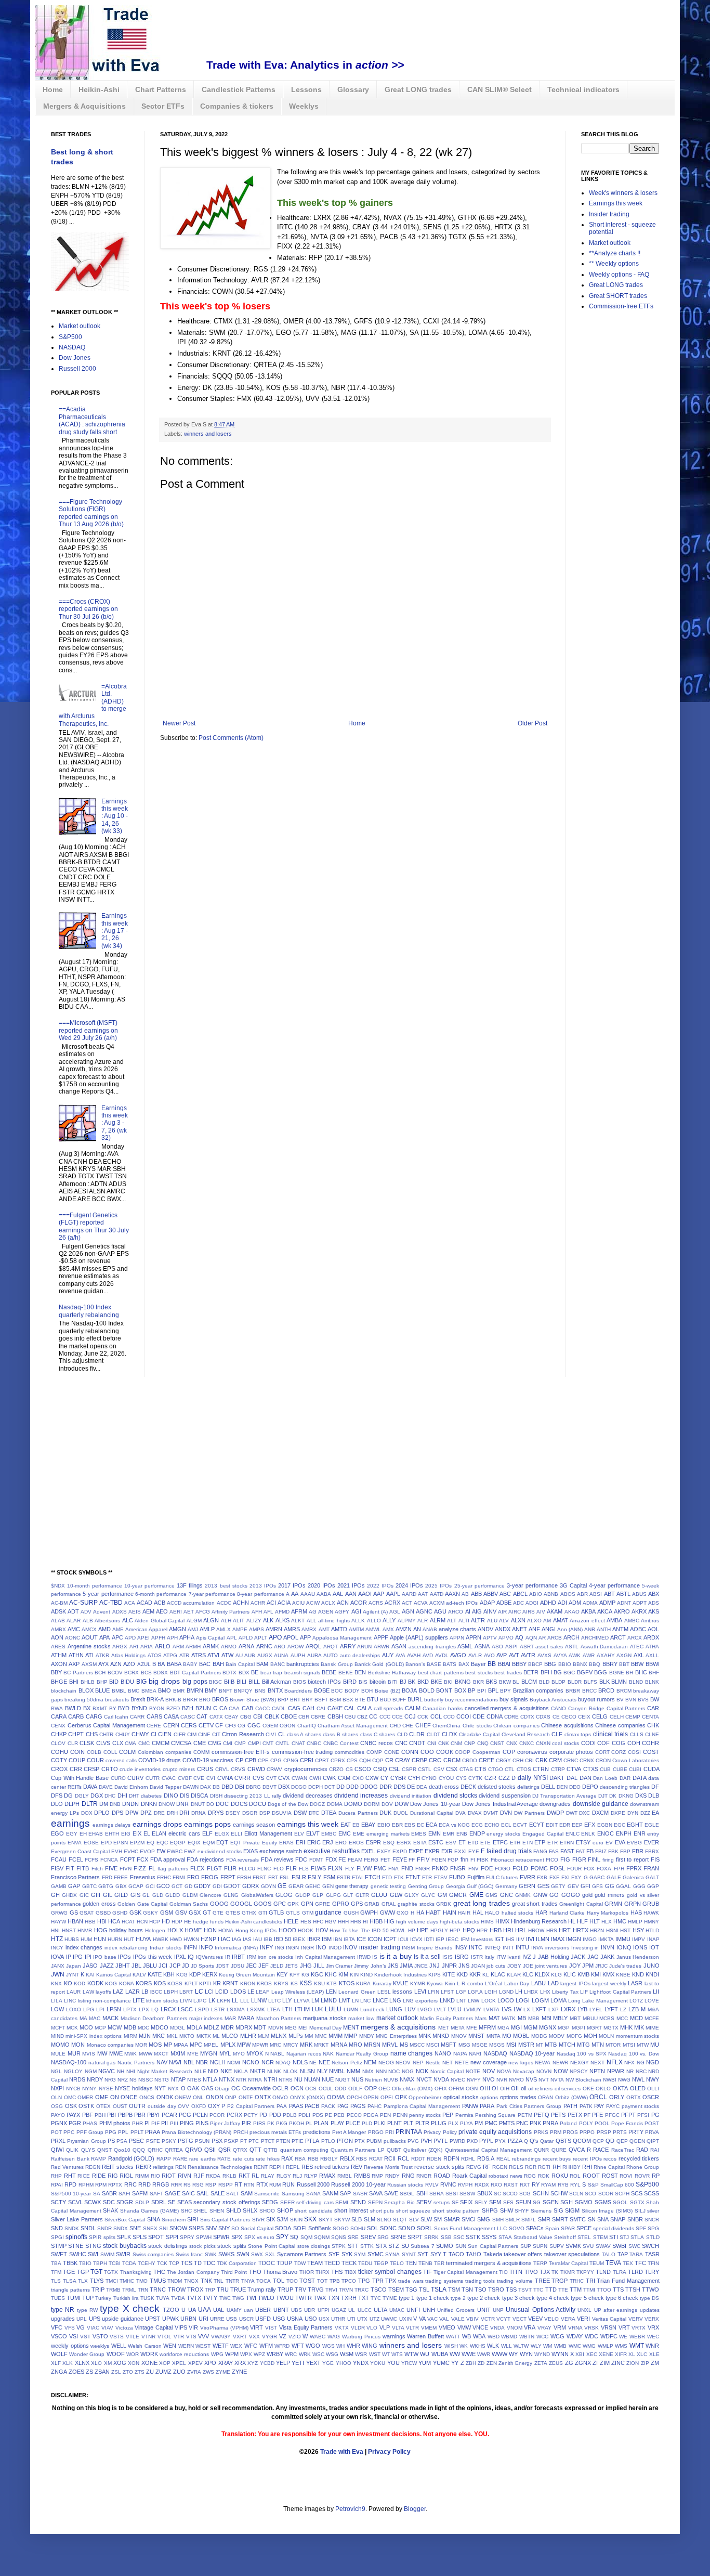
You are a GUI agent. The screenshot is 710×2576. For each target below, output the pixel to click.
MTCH (567, 2045)
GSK (135, 1913)
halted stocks (518, 1913)
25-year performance (479, 1586)
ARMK (211, 1646)
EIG (126, 1834)
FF (412, 1860)
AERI (176, 1612)
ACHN (241, 1603)
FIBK (483, 1860)
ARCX (635, 1638)
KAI (90, 1975)
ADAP (487, 1603)
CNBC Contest (341, 1743)
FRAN (651, 1868)
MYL (225, 2053)
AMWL (373, 1629)
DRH (172, 1813)
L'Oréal (494, 1983)
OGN (472, 2089)
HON (210, 1930)
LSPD (202, 2009)
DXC (584, 1813)
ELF (207, 1833)
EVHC (131, 1851)
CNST (497, 1743)
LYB (582, 2009)
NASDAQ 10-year (532, 2053)
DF (655, 1787)
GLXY (412, 1895)
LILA (57, 2001)
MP (168, 2045)
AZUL (144, 1664)
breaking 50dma (84, 1700)
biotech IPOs (324, 1682)
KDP (195, 1974)
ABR (582, 1594)
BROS (220, 1699)
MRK (306, 2045)
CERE (154, 1726)
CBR (304, 1717)
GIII (96, 1895)
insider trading (380, 1947)
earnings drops (157, 1824)
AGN (408, 1611)
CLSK (87, 1743)
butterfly (434, 1700)
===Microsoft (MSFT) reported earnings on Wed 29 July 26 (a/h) (88, 1030)
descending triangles (625, 1787)
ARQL (313, 1646)
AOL (653, 1629)
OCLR (280, 2088)
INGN (292, 1948)
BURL (415, 1699)
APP (305, 1637)
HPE (423, 1930)
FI (473, 1860)
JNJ (435, 1966)
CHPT (76, 1734)
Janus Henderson (638, 1957)
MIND (57, 2036)
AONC (73, 1638)
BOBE (322, 1690)
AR (542, 1638)
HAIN (450, 1913)
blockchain (64, 1691)
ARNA (246, 1646)
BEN (360, 1672)
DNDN (130, 1804)
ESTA (420, 1843)
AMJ (193, 1629)
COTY (59, 1760)
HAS (636, 1913)
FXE (555, 1877)
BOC (337, 1691)
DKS (641, 1796)
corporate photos (571, 1752)
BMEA (149, 1691)
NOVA (504, 2071)
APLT (261, 1638)
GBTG (106, 1886)
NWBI (610, 2080)
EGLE (652, 1825)
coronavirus (532, 1752)
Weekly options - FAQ (619, 275)
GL (146, 1895)
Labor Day (517, 1983)
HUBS (72, 1939)
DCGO (299, 1787)
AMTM (356, 1629)
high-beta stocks (459, 1922)
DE (411, 1787)
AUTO (331, 1655)
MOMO (60, 2045)
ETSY (583, 1842)
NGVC (107, 2071)
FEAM (355, 1860)
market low (361, 2018)
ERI (300, 1842)
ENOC (606, 1833)
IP (69, 1957)
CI (154, 1734)
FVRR (528, 1877)
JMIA (406, 1966)
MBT (575, 2018)
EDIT (552, 1825)
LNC (365, 2001)
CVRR (242, 1778)
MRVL (390, 2045)
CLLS (637, 1734)
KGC (317, 1974)
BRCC (589, 1691)
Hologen (155, 1930)
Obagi (222, 2089)
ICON (375, 1939)
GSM (167, 1913)
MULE (58, 2054)
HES (306, 1922)
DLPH (72, 1804)
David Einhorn (131, 1787)
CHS (92, 1734)
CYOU (446, 1778)
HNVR (85, 1930)
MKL (172, 2036)
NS (133, 2080)
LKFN (223, 2001)
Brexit (138, 1699)
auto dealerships (360, 1655)
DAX (206, 1787)
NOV (489, 2071)
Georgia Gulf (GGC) (470, 1886)
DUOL (401, 1813)
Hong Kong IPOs (256, 1930)
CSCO (363, 1769)
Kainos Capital (114, 1975)
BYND (139, 1708)
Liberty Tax (565, 1992)
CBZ (362, 1717)
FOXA (604, 1869)
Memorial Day (325, 2028)
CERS (189, 1725)
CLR (73, 1743)
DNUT (198, 1804)
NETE (462, 2063)
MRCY (291, 2045)
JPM (588, 1966)
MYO (239, 2054)
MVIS (89, 2054)
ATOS (155, 1655)
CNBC (314, 1743)
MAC (95, 2018)
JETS (291, 1966)
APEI (143, 1638)
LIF (584, 1992)
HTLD (652, 1930)
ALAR (74, 1621)
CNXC (527, 1743)
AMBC (632, 1621)
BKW (505, 1682)
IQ (191, 1957)
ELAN (159, 1833)
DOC (222, 1804)
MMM (336, 2036)
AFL (268, 1612)
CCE (397, 1717)
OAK (193, 2088)
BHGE (59, 1682)
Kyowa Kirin (441, 1983)
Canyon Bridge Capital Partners (607, 1708)
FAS (554, 1851)
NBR (202, 2062)
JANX (58, 1966)
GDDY (202, 1886)
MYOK (255, 2053)
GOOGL (241, 1904)
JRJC (601, 1966)
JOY (575, 1966)
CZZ (504, 1778)
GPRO (341, 1904)
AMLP (207, 1629)
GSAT (87, 1913)
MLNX (279, 2036)
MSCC (417, 2045)
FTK (399, 1877)
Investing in (585, 1948)
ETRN (567, 1843)
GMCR (458, 1895)
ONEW (183, 2097)
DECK (468, 1787)
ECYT (537, 1825)
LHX (545, 1992)
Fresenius (143, 1877)
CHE (408, 1726)
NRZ (123, 2080)
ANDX (503, 1629)
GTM (308, 1913)
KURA (363, 1983)
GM (442, 1895)
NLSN (307, 2071)
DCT (330, 1787)
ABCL (520, 1594)
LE (251, 1992)
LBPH (171, 1992)
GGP (653, 1886)
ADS (654, 1603)
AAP (379, 1594)
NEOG (386, 2063)
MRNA (339, 2045)
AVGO (458, 1655)
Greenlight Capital (581, 1904)
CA (223, 1708)
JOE (528, 1966)
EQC (162, 1843)
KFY (295, 1975)
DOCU (258, 1804)
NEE (324, 2062)
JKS (393, 1966)
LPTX (130, 2009)
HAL (478, 1913)
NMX (368, 2071)
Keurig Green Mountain (247, 1975)
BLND (636, 1682)
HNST (69, 1930)
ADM (575, 1603)
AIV (541, 1612)
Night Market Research (165, 2071)
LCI (209, 1992)
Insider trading (609, 214)
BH (629, 1673)
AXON (59, 1664)
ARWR (382, 1647)
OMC (70, 2097)
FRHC (164, 1877)
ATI (89, 1655)
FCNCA (109, 1860)
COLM (127, 1752)
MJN (145, 2036)
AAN (351, 1594)
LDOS (238, 1992)
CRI (529, 1760)
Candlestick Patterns (239, 89)
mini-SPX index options (94, 2036)
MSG (464, 2045)
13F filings (190, 1585)
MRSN (372, 2045)
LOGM (540, 2000)
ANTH (604, 1629)
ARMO (229, 1647)
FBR (638, 1851)
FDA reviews (277, 1859)
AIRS (529, 1612)
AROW (295, 1647)
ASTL (572, 1647)
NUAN (312, 2079)
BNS (260, 1691)
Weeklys (304, 106)
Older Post (532, 723)
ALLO (374, 1621)
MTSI (629, 2045)
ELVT (313, 1833)
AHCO (456, 1612)
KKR (475, 1974)
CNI (432, 1743)
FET (385, 1860)
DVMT (491, 1813)
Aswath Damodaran (604, 1647)
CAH (308, 1708)
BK (412, 1682)
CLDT (433, 1734)
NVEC (458, 2080)
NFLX (615, 2062)
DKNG (626, 1796)
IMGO (590, 1939)
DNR (182, 1804)
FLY (350, 1869)
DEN (562, 1787)
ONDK (165, 2097)
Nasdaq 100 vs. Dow (634, 2054)
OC (236, 2088)
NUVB (391, 2080)
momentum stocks (637, 2036)
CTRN (541, 1769)
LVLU (455, 2009)
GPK (293, 1904)
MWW (146, 2054)
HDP (177, 1922)
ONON (215, 2097)
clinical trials (610, 1734)
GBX (121, 1886)
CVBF (185, 1778)
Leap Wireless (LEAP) (298, 1992)
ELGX (222, 1834)
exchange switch (281, 1851)
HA (420, 1913)
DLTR (90, 1804)
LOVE (652, 2001)
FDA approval (168, 1859)
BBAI (504, 1664)
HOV (322, 1930)
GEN (328, 1886)
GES (543, 1886)
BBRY (610, 1664)
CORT (602, 1752)
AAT (423, 1594)
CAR (653, 1708)
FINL (594, 1859)
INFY (266, 1947)
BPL (493, 1690)
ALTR (478, 1620)
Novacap (524, 2071)
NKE (226, 2071)
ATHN (76, 1655)
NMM (353, 2071)
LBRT (186, 1992)
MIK (639, 2027)
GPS (357, 1904)
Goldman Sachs (189, 1904)
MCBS (607, 2018)
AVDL (442, 1655)
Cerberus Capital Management (106, 1725)
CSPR (409, 1769)
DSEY (233, 1813)
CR (389, 1760)
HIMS (487, 1922)
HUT (129, 1939)
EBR (397, 1825)
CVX (284, 1778)
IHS (510, 1939)
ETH (515, 1843)
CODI (588, 1743)
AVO (489, 1655)
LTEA (274, 2009)
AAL (338, 1594)
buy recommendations (471, 1700)
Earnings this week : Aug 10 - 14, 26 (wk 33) (115, 816)
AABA (324, 1594)
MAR (230, 2018)
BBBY (519, 1664)
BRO (205, 1700)
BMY (211, 1690)
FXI (566, 1877)
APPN (457, 1638)
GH (55, 1895)
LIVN (186, 2001)
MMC (321, 2036)
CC (373, 1716)
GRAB (372, 1904)
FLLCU (247, 1869)
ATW (227, 1655)
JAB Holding (554, 1957)
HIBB (376, 1921)
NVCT (424, 2079)
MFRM (487, 2027)
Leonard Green (357, 1992)
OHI (485, 2088)
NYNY (89, 2089)
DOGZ (317, 1804)
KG (305, 1975)
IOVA (57, 1957)
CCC (385, 1717)
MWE (116, 2053)
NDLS (300, 2062)
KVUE (400, 1983)
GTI (263, 1913)
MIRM (130, 2036)
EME (359, 1834)
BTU (373, 1699)
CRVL (222, 1769)
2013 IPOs (263, 1586)
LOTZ (636, 2001)
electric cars (184, 1833)
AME (118, 1629)
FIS (655, 1859)
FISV (57, 1868)
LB (145, 1992)
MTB (551, 2045)
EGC (620, 1825)
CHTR (106, 1734)
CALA (364, 1708)
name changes (412, 2053)
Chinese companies (620, 1725)
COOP (463, 1752)
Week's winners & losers (623, 193)
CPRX (338, 1760)
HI (365, 1922)
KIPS (435, 1975)
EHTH (112, 1834)
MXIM (178, 2053)
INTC (476, 1947)
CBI (258, 1716)
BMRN (195, 1690)
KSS (306, 1983)
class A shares (304, 1734)
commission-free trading (303, 1752)
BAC (205, 1664)
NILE (200, 2071)
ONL (198, 2097)
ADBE (504, 1603)
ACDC (224, 1603)
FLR (291, 1868)
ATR (184, 1655)
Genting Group (426, 1886)
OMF (102, 2097)
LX (527, 2009)
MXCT (161, 2054)
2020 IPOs (321, 1585)
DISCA (199, 1796)
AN (417, 1629)
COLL (110, 1752)
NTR (241, 2080)
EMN (435, 1833)
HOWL (398, 1930)
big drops (164, 1681)
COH (634, 1743)
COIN (77, 1752)
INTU (522, 1947)
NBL (189, 2062)
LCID (222, 1992)
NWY (653, 2079)
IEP (440, 1939)
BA (161, 1664)
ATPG (170, 1655)
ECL (506, 1825)
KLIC (570, 1974)
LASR (635, 1983)
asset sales (549, 1647)
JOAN (478, 1966)
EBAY (368, 1825)
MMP (351, 2036)
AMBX (58, 1629)
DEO (575, 1787)
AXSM (89, 1664)
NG (641, 2063)
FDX (331, 1859)
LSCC (185, 2009)
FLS (304, 1869)
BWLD (73, 1708)
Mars (481, 2018)
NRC (641, 2071)
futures (509, 1877)
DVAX (475, 1813)
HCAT (128, 1922)
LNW (474, 2001)
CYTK (475, 1778)
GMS (491, 1895)
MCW (115, 2027)
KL (486, 1975)
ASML (465, 1646)
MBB (534, 2018)
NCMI (234, 2063)
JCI (163, 1966)
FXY (576, 1877)
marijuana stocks (325, 2018)
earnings (70, 1823)
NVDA (441, 2079)
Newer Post (179, 723)
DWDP (555, 1813)
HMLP (635, 1922)
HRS (552, 1930)
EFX (590, 1825)
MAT (494, 2018)
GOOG (219, 1904)
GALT (652, 1877)
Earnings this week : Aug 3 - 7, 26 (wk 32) (115, 1123)
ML (216, 2036)
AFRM (299, 1611)
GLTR (362, 1895)
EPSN (121, 1843)
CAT (202, 1716)
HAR (541, 1913)
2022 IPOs (380, 1586)
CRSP (91, 1769)
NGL (56, 2071)
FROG (210, 1877)
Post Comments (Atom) (231, 738)
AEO (162, 1611)
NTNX (227, 2079)
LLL (245, 2001)
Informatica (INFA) (236, 1948)
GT (207, 1913)
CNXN (543, 1743)
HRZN (597, 1930)
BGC (569, 1673)
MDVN (276, 2028)
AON (57, 1637)
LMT (345, 2000)
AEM (148, 1611)
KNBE (623, 1975)
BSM (335, 1700)
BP (471, 1690)
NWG (624, 2080)
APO (275, 1637)
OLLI (653, 2089)
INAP (653, 1939)
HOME (193, 1930)
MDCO (160, 2027)
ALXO (534, 1621)
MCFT (58, 2028)
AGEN (326, 1612)
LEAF (262, 1992)
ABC (505, 1594)
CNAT (298, 1743)
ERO (341, 1843)
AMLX (223, 1629)
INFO (206, 1947)
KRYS (281, 1983)
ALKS (282, 1620)
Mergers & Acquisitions (84, 106)
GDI (217, 1886)
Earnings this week (616, 203)
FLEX (197, 1868)
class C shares (378, 1734)
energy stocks (503, 1834)
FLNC (264, 1869)
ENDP (477, 1833)
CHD (395, 1726)
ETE (485, 1843)
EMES (419, 1834)
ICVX (416, 1939)
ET (462, 1842)
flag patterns (173, 1869)
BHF (654, 1673)
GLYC (428, 1895)
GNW (540, 1895)
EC (420, 1825)
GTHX (249, 1913)
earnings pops (207, 1824)
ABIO (536, 1594)
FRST (259, 1877)
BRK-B (173, 1700)
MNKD (441, 2036)
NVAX (407, 2079)
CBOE (289, 1716)
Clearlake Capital (479, 1734)
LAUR (74, 1992)
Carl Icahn (116, 1717)
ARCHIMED (595, 1638)
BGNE (617, 1673)
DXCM (600, 1813)
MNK (425, 2036)
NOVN (544, 2071)
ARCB (555, 1638)
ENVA (75, 1843)
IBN (338, 1939)
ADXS (120, 1612)
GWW (387, 1913)
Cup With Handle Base (80, 1778)
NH (121, 2071)
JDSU (238, 1966)
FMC (380, 1868)
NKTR (258, 2071)
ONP (231, 2097)
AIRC (515, 1612)
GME (476, 1895)
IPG (78, 1957)
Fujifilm (476, 1877)
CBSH (335, 1716)
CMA (130, 1743)
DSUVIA (282, 1813)
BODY (352, 1691)
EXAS (251, 1851)
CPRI (307, 1760)
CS (349, 1769)
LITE (139, 2000)
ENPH (624, 1833)
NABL (277, 2054)
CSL (394, 1769)
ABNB (551, 1594)
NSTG (162, 2080)
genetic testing (388, 1886)
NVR (502, 2080)
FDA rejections (205, 1859)
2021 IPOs (351, 1585)
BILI (241, 1682)
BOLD (427, 1690)
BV (620, 1700)
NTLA (210, 2079)
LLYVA (302, 2001)
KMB (583, 1974)
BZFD (173, 1708)
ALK (268, 1620)
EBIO (384, 1825)
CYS (461, 1778)
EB (356, 1825)
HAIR (464, 1913)
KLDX (542, 1974)
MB (522, 2018)
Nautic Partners (136, 2063)
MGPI (578, 2028)
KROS (264, 1983)
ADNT (624, 1603)
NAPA (460, 2054)
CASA (171, 1716)
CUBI (635, 1769)
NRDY (95, 2079)
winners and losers (208, 434)
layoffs (103, 1992)
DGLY (82, 1796)
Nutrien (373, 2080)
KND (638, 1974)
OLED (638, 2088)
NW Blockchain (583, 2080)
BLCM (529, 1682)
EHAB (96, 1834)
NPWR (616, 2071)
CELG (600, 1716)
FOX (589, 1869)
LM (315, 2000)
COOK (445, 1752)
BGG (601, 1672)
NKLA (241, 2071)
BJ (403, 1682)
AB (465, 1594)
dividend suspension (504, 1796)
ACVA (421, 1603)
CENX (58, 1726)
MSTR (526, 2045)
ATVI (213, 1655)
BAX (464, 1664)
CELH (617, 1717)
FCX (142, 1859)
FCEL (76, 1859)
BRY (307, 1700)
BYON (157, 1708)
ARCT (618, 1637)
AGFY (342, 1612)
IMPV (639, 1939)
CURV (135, 1778)
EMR (449, 1834)
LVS (507, 2009)
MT (540, 2045)
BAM (262, 1664)
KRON (248, 1983)
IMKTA (606, 1939)
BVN (631, 1700)
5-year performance (108, 1594)
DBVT (269, 1787)
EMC (345, 1833)
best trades (508, 1673)
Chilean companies (516, 1726)
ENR (640, 1833)
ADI (562, 1603)
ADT (73, 1611)
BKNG (463, 1682)
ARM (178, 1647)
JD (186, 1966)
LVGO (425, 2009)
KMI (596, 1974)
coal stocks (566, 1743)
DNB (115, 1804)
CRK (541, 1760)
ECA (431, 1825)
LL (235, 2000)
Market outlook (80, 326)
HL (572, 1921)
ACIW (313, 1603)
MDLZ (212, 2027)
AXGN (624, 1655)
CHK (653, 1725)
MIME (652, 2028)
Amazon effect (587, 1621)
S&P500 (70, 337)
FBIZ (601, 1851)
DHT (134, 1796)
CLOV (58, 1743)
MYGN (209, 2053)
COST (651, 1752)
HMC (620, 1921)
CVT (271, 1778)
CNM (456, 1743)
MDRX (244, 2027)
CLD (402, 1734)
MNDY (367, 2036)
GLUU (379, 1895)
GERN (527, 1886)
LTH (287, 2009)
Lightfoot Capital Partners (620, 1992)
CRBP (419, 1760)
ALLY (389, 1620)
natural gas (102, 2063)
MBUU (590, 2018)
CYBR (398, 1778)
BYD (124, 1708)
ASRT (527, 1647)
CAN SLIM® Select (499, 89)
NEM (370, 2062)
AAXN (452, 1594)
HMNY (652, 1922)
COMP (374, 1752)
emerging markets (388, 1834)
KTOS (347, 1983)
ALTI (464, 1621)
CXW (372, 1778)
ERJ (328, 1842)
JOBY (514, 1966)
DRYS (216, 1813)
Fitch (97, 1869)
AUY (388, 1655)
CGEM (270, 1726)
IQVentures (209, 1957)
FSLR (299, 1877)
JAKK (607, 1957)
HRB (496, 1930)
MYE (193, 2054)
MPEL (211, 2045)
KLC (528, 1974)
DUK (385, 1813)
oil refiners (541, 2089)
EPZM (137, 1843)
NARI (475, 2054)
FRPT (228, 1877)
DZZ (645, 1813)
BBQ (595, 1664)
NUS (357, 2079)
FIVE (111, 1868)
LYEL (596, 2009)
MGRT (594, 2028)
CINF (204, 1734)
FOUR (574, 1869)
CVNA (225, 1778)
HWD (176, 1939)
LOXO (74, 2009)
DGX (97, 1796)
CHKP (59, 1734)
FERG (371, 1860)
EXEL (368, 1851)
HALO (492, 1913)
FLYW (364, 1868)
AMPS (257, 1629)
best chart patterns (441, 1673)
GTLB (276, 1913)
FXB (542, 1877)
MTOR (613, 2045)
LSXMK (256, 2009)
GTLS (293, 1913)
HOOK (306, 1930)
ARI (134, 1647)
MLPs (296, 2036)
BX (87, 1708)
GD (188, 1886)
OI (495, 2088)
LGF (461, 1992)
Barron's (415, 1664)
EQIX (194, 1843)
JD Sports (202, 1966)
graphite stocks (416, 1904)
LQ (155, 2009)
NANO (443, 2053)
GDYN (268, 1886)
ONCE (129, 2097)
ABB (476, 1594)
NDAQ (283, 2063)
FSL (285, 1877)
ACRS (376, 1603)
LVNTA (491, 2009)
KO (68, 1983)
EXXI (461, 1851)
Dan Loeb (605, 1778)
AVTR (528, 1655)
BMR (179, 1691)
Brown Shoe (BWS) (253, 1700)
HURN (115, 1939)
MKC (159, 2036)
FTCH (373, 1877)
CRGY (503, 1760)
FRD (107, 1877)
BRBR (573, 1691)
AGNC (424, 1611)
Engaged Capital (543, 1834)
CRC (435, 1760)
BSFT (321, 1700)
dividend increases (361, 1796)
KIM (343, 1974)
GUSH (351, 1913)
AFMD (282, 1612)
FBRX (652, 1851)
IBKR (314, 1939)
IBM (327, 1939)
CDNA (495, 1716)
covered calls (121, 1760)
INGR (307, 1948)
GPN (307, 1904)
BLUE (102, 1690)
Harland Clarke (567, 1913)
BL (516, 1682)
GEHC (313, 1886)
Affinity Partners (231, 1612)
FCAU (59, 1859)
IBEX (299, 1939)
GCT (177, 1886)
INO (321, 1947)
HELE (291, 1921)
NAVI (175, 2062)
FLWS (318, 1868)
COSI (634, 1752)
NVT (544, 2080)
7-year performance (212, 1594)
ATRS (199, 1655)
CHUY (123, 1734)
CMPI (254, 1743)
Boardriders (298, 1691)
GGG (639, 1886)
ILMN (543, 1939)
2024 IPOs (409, 1585)
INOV (350, 1947)
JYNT (73, 1975)
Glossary (353, 89)
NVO (489, 2079)
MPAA (181, 2045)
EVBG (634, 1843)
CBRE (318, 1717)
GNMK (523, 1895)
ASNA (482, 1646)
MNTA (494, 2036)
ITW (501, 1957)
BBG (550, 1664)
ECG (477, 1825)
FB (590, 1851)
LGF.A (475, 1992)
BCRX (132, 1673)
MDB (130, 2027)
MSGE (480, 2045)
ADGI (532, 1603)
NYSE (106, 2089)
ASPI (511, 1647)
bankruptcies (303, 1664)
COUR (95, 1760)
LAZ (118, 1992)
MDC (143, 2028)
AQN (531, 1638)
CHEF (423, 1725)
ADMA (590, 1603)
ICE (361, 1939)
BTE (360, 1700)
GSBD (103, 1913)
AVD (428, 1655)
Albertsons (107, 1621)
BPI (482, 1691)
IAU (258, 1939)
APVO (506, 1638)
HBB (90, 1922)
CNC (401, 1743)
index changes (84, 1947)
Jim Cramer (339, 1966)
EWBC (175, 1851)
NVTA (557, 2080)
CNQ (483, 1743)
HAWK (651, 1913)
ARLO (163, 1646)
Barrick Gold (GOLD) (379, 1664)
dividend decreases (307, 1796)
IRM (252, 1957)
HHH (343, 1922)
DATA (640, 1778)
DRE (159, 1813)
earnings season (254, 1825)
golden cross (99, 1904)
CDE (478, 1716)
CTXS (591, 1769)
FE (342, 1859)
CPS (352, 1760)
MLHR (248, 2036)
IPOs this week (153, 1957)
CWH (315, 1778)
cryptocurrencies (306, 1769)
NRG (110, 2080)
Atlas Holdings (129, 1655)
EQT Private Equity (254, 1843)
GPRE (323, 1904)
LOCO (506, 2000)
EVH (117, 1851)
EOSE (91, 1843)
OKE (588, 2089)
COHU (60, 1752)
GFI (586, 1886)
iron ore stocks (275, 1957)
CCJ (410, 1716)
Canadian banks (443, 1708)
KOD (80, 1983)
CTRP (558, 1769)
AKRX (639, 1611)
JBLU (150, 1966)
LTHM (302, 2009)
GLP (318, 1895)
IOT (654, 1947)
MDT (260, 2027)
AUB (250, 1655)
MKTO (187, 2036)
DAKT (557, 1778)
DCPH (315, 1787)
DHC (110, 1796)
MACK (110, 2018)
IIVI (530, 1939)
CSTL (425, 1769)
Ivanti (514, 1957)
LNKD (447, 2000)
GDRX (251, 1886)
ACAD (144, 1603)
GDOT (232, 1886)
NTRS (286, 2080)
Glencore (211, 1895)
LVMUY (472, 2009)
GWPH (369, 1913)
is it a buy (396, 1956)
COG (619, 1743)
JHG (306, 1966)
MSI (511, 2045)
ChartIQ (307, 1726)
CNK (444, 1743)
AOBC (638, 1629)
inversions (557, 1948)
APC (117, 1637)
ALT (452, 1621)
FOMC (539, 1868)
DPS (117, 1813)
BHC (641, 1672)
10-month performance (95, 1586)
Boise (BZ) (387, 1691)
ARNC (264, 1646)
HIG (389, 1921)
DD (340, 1787)
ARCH (571, 1637)
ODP (371, 2088)
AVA (400, 1655)
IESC (452, 1939)
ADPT (640, 1603)
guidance (328, 1913)
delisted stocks (497, 1787)
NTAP (178, 2079)
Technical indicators (583, 89)
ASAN (399, 1646)
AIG (477, 1611)
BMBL (119, 1691)
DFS (57, 1796)
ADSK (58, 1611)
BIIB (229, 1682)
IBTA (349, 1939)
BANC (278, 1664)
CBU (350, 1717)
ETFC (500, 1842)
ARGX (120, 1647)
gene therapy (352, 1886)
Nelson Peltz (347, 2063)
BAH (218, 1664)
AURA (314, 1655)
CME (200, 1743)
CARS (154, 1716)
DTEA (329, 1813)
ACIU (298, 1603)
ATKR (102, 1655)
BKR (478, 1682)
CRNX (587, 1760)
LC (199, 1992)
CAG (294, 1708)
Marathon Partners (279, 2018)
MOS (155, 2045)
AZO (129, 1664)
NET (448, 2063)
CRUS (205, 1769)
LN (355, 2001)
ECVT (520, 1825)
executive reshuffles (332, 1851)
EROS (356, 1843)
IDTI (429, 1939)
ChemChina (446, 1726)
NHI (131, 2071)
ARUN (364, 1647)
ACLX (328, 1603)
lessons (402, 1992)
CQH (365, 1760)
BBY (56, 1672)
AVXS (544, 1655)
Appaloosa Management (342, 1638)
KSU (319, 1983)
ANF (534, 1629)
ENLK (588, 1834)
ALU (492, 1621)
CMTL (282, 1743)
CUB (605, 1769)
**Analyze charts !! (615, 253)
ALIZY (254, 1621)
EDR (565, 1825)
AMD (104, 1629)
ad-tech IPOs (462, 1603)
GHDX (69, 1895)
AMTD (339, 1629)
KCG (182, 1975)
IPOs (124, 1957)
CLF (557, 1734)
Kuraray (382, 1983)
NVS (531, 2079)
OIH (505, 2089)
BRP (283, 1700)
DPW (132, 1813)
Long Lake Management (598, 2001)
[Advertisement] (396, 34)
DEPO (590, 1787)
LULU (333, 2009)
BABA (174, 1664)
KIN (354, 1975)
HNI (55, 1930)
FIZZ (140, 1868)
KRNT (230, 1983)
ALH (226, 1621)
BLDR (575, 1682)
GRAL (389, 1904)
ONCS (147, 2097)
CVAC (169, 1778)
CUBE (620, 1769)
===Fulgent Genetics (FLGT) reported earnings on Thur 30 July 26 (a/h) (94, 1226)
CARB (76, 1716)
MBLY (560, 2018)
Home (53, 89)
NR (630, 2071)
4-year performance (614, 1585)
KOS (160, 1983)
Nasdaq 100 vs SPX (582, 2054)
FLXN (335, 1868)
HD (166, 1921)
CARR (137, 1717)
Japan (74, 1966)
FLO (279, 1869)
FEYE (400, 1859)
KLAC (498, 1974)
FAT (580, 1851)
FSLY (314, 1877)
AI (468, 1611)
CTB (480, 1769)
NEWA (543, 2063)
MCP (100, 2028)
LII (656, 1992)
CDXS (543, 1717)
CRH (518, 1760)
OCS (311, 2089)
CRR (76, 1769)
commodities (350, 1752)
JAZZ (107, 1966)
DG (68, 1796)
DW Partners (529, 1813)
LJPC (200, 2001)
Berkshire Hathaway (392, 1673)
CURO (118, 1778)
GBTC (89, 1886)
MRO (356, 2045)
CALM (413, 1708)
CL (282, 1734)
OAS (207, 2088)
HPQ (469, 1930)
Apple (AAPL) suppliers (419, 1637)
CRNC (571, 1760)
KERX (210, 1974)
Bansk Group (337, 1664)
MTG (583, 2045)
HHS (356, 1922)
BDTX (229, 1673)
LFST (447, 1992)
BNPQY (243, 1691)
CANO (558, 1708)
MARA (246, 2018)
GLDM (190, 1895)
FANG (540, 1851)
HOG (101, 1930)
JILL (319, 1966)
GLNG (231, 1895)
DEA (422, 1787)
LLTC (274, 2001)
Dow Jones (75, 358)
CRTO (110, 1769)
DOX (87, 1813)
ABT (609, 1594)
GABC (597, 1877)
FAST (567, 1851)
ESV (451, 1843)
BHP (102, 1682)
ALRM (438, 1620)
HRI (508, 1930)
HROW (536, 1930)
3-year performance (532, 1585)
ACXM (437, 1603)
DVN (506, 1813)
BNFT (226, 1691)
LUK (317, 2009)
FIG (565, 1859)
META (458, 2028)
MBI (547, 2018)
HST (625, 1930)
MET (444, 2028)
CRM (555, 1760)
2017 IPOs (292, 1585)
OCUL (326, 2089)
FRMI (179, 1877)
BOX (460, 1690)
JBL (136, 1966)
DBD (227, 1787)
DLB (654, 1796)
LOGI (523, 2000)
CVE (199, 1778)
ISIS (448, 1957)
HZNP (208, 1939)
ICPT (390, 1939)
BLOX (86, 1690)
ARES (58, 1647)
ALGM (194, 1621)
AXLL (652, 1655)
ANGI (549, 1629)
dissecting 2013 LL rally (253, 1796)
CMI (228, 1743)
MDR (227, 2027)
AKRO (622, 1611)
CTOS (524, 1769)
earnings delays (111, 1825)
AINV (490, 1611)
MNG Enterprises (396, 2036)
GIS (135, 1895)
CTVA (574, 1769)
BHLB (88, 1682)
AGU (440, 1611)
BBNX (580, 1664)
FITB (83, 1868)
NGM (91, 2071)
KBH (169, 1974)
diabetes (151, 1796)
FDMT (316, 1860)
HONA (226, 1930)
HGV (331, 1922)
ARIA (147, 1647)
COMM (201, 1752)
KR (217, 1983)
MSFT (449, 2045)
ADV (86, 1612)
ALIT (239, 1621)
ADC (518, 1603)
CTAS (466, 1769)
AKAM (555, 1611)
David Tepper (166, 1787)
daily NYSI (533, 1778)
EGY (72, 1834)
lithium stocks (162, 2001)
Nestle (433, 2063)
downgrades (555, 1804)
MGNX (548, 2027)
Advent (102, 1612)
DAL (572, 1778)
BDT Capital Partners (195, 1673)
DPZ (146, 1813)
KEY (282, 1974)
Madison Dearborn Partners (154, 2018)
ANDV (485, 1629)
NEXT (597, 2063)
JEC (251, 1966)
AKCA (605, 1611)
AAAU (308, 1594)
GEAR (296, 1886)
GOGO (571, 1895)
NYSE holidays (134, 2088)
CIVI (271, 1734)
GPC (280, 1904)
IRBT (238, 1957)
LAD (553, 1983)
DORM (372, 1804)
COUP (77, 1760)
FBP (625, 1851)
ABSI (596, 1594)
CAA (234, 1708)
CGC (254, 1725)
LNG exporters (420, 2001)
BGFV (585, 1672)
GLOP (303, 1895)
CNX (512, 1743)
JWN (58, 1974)
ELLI (236, 1834)
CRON (603, 1760)
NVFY (474, 2080)
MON (78, 2045)
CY (384, 1778)
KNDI (652, 1974)
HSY (638, 1930)
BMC (134, 1691)
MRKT (321, 2045)
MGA (503, 2028)
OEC (384, 2089)
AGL (395, 1612)
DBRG (253, 1787)
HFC (318, 1922)
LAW (88, 1992)
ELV (299, 1834)
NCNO (251, 2062)
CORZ (619, 1752)
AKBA (588, 1611)
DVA (461, 1813)
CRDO (470, 1760)
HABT (433, 1913)
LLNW (259, 2000)
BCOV (115, 1673)
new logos (521, 2063)
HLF (582, 1921)
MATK (509, 2018)
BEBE (329, 1672)
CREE (487, 1760)
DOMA (335, 1804)
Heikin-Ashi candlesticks (254, 1922)
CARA (59, 1716)
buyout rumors (596, 1699)
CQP (378, 1760)
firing (608, 1860)
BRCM (624, 1691)
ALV (504, 1621)
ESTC (436, 1842)
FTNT (413, 1877)
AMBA (614, 1620)
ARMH (193, 1647)
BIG (141, 1682)
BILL (254, 1682)
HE (188, 1922)
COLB (94, 1752)
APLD (246, 1638)
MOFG (574, 2036)
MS (404, 2045)
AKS (654, 1611)
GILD (121, 1895)
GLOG (284, 1895)
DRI (184, 1813)
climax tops (578, 1734)
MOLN (606, 2036)
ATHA (652, 1647)
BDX (244, 1673)
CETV (206, 1725)
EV (609, 1843)
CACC (262, 1708)
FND (407, 1868)
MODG (539, 2036)
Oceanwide (257, 2088)
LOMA (558, 2000)
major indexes (206, 2018)
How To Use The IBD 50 (359, 1930)
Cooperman (487, 1752)
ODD (340, 2089)
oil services (568, 2089)
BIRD (350, 1682)
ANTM (620, 1629)
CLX (118, 1743)
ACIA (284, 1603)
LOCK (489, 2001)
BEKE (346, 1673)
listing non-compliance (104, 2001)
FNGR (423, 1869)
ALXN (518, 1620)
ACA (130, 1603)
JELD (277, 1966)
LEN (331, 1992)
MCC (622, 2018)
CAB (247, 1708)
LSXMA (236, 2009)
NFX (629, 2063)
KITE (449, 1974)
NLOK (291, 2071)
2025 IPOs (438, 1586)
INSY (461, 1947)
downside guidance (601, 1804)
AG (313, 1612)
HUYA (143, 1939)
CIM (192, 1734)
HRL (521, 1930)
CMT (268, 1743)
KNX (56, 1983)
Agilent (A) (375, 1612)
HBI (102, 1921)
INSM (408, 1948)
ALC (128, 1620)
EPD (106, 1843)
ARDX (651, 1637)
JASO (90, 1966)
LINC (70, 2001)
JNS (464, 1966)
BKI (448, 1682)
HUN (100, 1939)
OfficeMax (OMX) (412, 2089)
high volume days (417, 1922)
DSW (300, 1813)
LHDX (531, 1992)
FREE (121, 1877)
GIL (108, 1895)
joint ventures (551, 1966)
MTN (598, 2045)
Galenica (633, 1877)
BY (113, 1708)
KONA (127, 1983)
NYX (173, 2089)
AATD (437, 1594)
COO (427, 1752)
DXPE (618, 1813)
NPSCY (579, 2071)
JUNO (652, 1966)
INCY (57, 1948)
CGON (287, 1726)
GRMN (613, 1904)
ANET (520, 1629)
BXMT (100, 1708)
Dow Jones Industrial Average (500, 1804)
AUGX (265, 1655)
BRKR (190, 1700)
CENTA (650, 1717)
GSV (181, 1913)
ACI (271, 1603)
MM (309, 2036)
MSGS (497, 2045)
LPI (100, 2009)
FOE (487, 1868)
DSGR (250, 1813)
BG (558, 1672)
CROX (59, 1769)
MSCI (433, 2045)
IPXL (180, 1957)
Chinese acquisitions (567, 1725)
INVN (608, 1947)
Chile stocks (477, 1726)
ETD (473, 1843)
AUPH (298, 1655)
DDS (399, 1787)
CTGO (496, 1769)
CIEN (165, 1734)
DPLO (102, 1813)
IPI (88, 1957)
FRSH (244, 1877)
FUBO (457, 1877)
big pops (195, 1682)
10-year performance (149, 1586)
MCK (72, 2028)
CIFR (180, 1734)
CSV (439, 1769)
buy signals (514, 1699)
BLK (604, 1682)
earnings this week (308, 1824)
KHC (331, 1974)
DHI (122, 1796)
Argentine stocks (89, 1646)
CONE (392, 1752)
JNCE (421, 1966)
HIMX (502, 1921)
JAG (593, 1957)
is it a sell (427, 1957)
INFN (190, 1947)
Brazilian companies (538, 1690)
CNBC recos (377, 1743)
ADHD (548, 1603)
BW (655, 1699)
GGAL (623, 1886)
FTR (427, 1877)
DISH (216, 1796)
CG (241, 1726)
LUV (410, 2009)
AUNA (281, 1655)
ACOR (359, 1603)
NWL (638, 2079)
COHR (650, 1743)
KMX (608, 1974)
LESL (384, 1992)
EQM (209, 1843)
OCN (297, 2088)
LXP (554, 2009)
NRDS (77, 2079)
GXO (403, 1913)
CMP (240, 1743)
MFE (472, 2028)
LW (517, 2009)
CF (219, 1725)
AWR (589, 1655)
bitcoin (378, 1682)
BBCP (535, 1664)
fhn (464, 1859)
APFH (158, 1638)
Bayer (478, 1664)
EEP (577, 1825)
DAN (586, 1778)
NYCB (73, 2089)
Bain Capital (240, 1664)
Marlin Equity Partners (446, 2018)
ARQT (331, 1647)
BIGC (215, 1682)
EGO (57, 1833)
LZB (634, 2009)
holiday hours (126, 1930)
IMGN (574, 1939)
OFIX (441, 2089)
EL (147, 1833)
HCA (114, 1921)
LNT (461, 2001)
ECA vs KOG (454, 1825)
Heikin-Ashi (99, 89)
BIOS (300, 1682)
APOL (291, 1637)
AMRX (309, 1629)
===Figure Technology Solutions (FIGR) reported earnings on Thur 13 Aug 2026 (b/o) (91, 513)
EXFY (384, 1851)
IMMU (623, 1939)
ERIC (314, 1842)
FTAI (357, 1877)
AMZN (404, 1629)
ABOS (568, 1594)
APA (104, 1637)
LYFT (611, 2009)
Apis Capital (210, 1638)
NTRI (270, 2079)
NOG (408, 2071)
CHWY (140, 1734)
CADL (279, 1708)
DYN (633, 1813)
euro (598, 1843)
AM (547, 1621)
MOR (141, 2045)
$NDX (58, 1586)
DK (613, 1796)
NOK (422, 2071)
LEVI (420, 1992)
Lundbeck (372, 2009)
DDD (352, 1787)
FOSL (557, 1868)
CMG (215, 1743)
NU (298, 2079)
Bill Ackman (277, 1682)
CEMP (633, 1717)
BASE (434, 1664)
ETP (540, 1842)
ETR (553, 1843)
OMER (85, 2097)
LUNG (394, 2009)
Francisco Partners (75, 1877)
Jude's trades (625, 1966)
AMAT (561, 1620)
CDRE (511, 1717)
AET (189, 1612)
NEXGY (580, 2063)
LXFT (539, 2009)
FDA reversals (243, 1860)
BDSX (161, 1673)
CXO (358, 1778)
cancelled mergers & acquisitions (507, 1708)
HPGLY (439, 1930)
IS (375, 1957)
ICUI (403, 1939)
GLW (396, 1895)
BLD (544, 1682)
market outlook (397, 2018)
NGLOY (73, 2071)
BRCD (606, 1690)
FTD (387, 1877)
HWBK (161, 1939)
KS (294, 1983)
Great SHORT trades (618, 296)
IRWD (364, 1957)
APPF (381, 1637)
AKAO (572, 1612)
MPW (244, 2045)
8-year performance (260, 1594)
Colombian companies (165, 1752)
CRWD (256, 1769)
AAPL (393, 1594)
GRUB (651, 1904)
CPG (276, 1760)
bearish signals (302, 1673)
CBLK (272, 1716)
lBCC (156, 1992)
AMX (388, 1629)
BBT (624, 1664)
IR (228, 1957)
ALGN (211, 1620)
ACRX (392, 1603)
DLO (57, 1804)
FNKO (440, 1868)
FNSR (458, 1868)
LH (519, 1992)
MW (102, 2053)
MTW (643, 2045)
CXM (344, 1778)
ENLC (573, 1834)
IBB (268, 1939)
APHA (187, 1637)
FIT (70, 1868)
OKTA (620, 2088)
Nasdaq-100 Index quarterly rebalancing (89, 1311)
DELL (548, 1787)
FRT (273, 1877)
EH (83, 1834)
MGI (516, 2027)
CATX (216, 1717)
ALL (312, 1621)
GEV (573, 1886)
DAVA (90, 1787)
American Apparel (146, 1629)
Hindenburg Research (539, 1921)
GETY (558, 1886)
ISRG (462, 1957)
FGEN (439, 1860)
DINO (171, 1796)
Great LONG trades (418, 89)
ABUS (639, 1594)
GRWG (59, 1913)
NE (313, 2063)
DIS (185, 1796)
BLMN (619, 1682)
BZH (188, 1708)
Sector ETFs (163, 106)
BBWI (653, 1664)
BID (114, 1682)
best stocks (479, 1673)
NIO (213, 2071)
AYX (103, 1664)
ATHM (59, 1655)
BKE (436, 1682)
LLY (287, 2000)
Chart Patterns (161, 89)
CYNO (429, 1778)
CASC (188, 1717)
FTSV (441, 1877)
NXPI (57, 2088)
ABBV (491, 1594)
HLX (607, 1922)
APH (172, 1638)
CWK (329, 1778)
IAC (226, 1939)
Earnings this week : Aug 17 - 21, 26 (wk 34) (115, 931)
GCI (150, 1886)
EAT (346, 1825)
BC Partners (78, 1673)
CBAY (232, 1717)
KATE (155, 1974)
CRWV (274, 1769)
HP (412, 1930)
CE (556, 1717)
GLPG (333, 1895)
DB (216, 1787)
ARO (280, 1647)
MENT (351, 2027)
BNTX (275, 1690)
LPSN (114, 2009)
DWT (572, 1813)
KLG (556, 1975)
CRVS (238, 1769)
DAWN (191, 1787)
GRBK (444, 1904)
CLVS (103, 1743)
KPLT (191, 1983)
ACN (343, 1603)
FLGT (214, 1868)
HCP (155, 1922)
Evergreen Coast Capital (80, 1851)
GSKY (150, 1913)
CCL (436, 1716)
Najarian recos (304, 2054)
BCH (100, 1673)
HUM (86, 1939)
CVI (211, 1778)
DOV (387, 1804)
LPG (89, 2009)
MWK (130, 2054)
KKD (462, 1974)
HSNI (612, 1930)
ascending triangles (432, 1647)
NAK (328, 2054)
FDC (301, 1859)
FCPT (128, 1859)
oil (523, 2088)
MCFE (652, 2018)
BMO (165, 1690)
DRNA (199, 1813)
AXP (74, 1664)
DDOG (369, 1787)
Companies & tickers (237, 106)
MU (655, 2045)
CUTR (153, 1778)
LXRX (568, 2009)
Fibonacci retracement (517, 1860)
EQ (150, 1843)
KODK (95, 1983)
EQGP (178, 1843)
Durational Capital (432, 1813)
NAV (162, 2062)
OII (515, 2088)
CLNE (652, 1734)
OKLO (603, 2089)
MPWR (260, 2045)
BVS (643, 1700)
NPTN (597, 2071)
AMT (324, 1629)
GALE (614, 1877)
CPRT (322, 1760)
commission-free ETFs (241, 1752)
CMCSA (181, 1743)
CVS (258, 1778)
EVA (620, 1842)
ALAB (58, 1621)
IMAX (558, 1939)
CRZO (336, 1769)
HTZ (57, 1939)
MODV (557, 2036)
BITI (393, 1682)
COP (509, 1752)
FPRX (634, 1868)
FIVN (126, 1869)
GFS (597, 1886)
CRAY (403, 1760)
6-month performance (161, 1594)
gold (587, 1895)
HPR (482, 1930)
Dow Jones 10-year (435, 1804)
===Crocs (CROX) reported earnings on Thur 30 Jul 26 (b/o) (88, 609)
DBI (240, 1787)
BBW (637, 1664)
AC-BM (59, 1603)
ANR (590, 1629)
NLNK (274, 2071)
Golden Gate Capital (142, 1904)
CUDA (652, 1769)
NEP (418, 2063)
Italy (489, 1957)
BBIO (565, 1664)
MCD (636, 2018)
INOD (335, 1948)
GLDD (173, 1895)
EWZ (190, 1851)
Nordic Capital (447, 2071)
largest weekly (609, 1983)
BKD (423, 1682)
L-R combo (470, 1983)
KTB (332, 1983)
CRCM (452, 1760)
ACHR (258, 1603)
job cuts (496, 1966)
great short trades (535, 1904)
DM (104, 1804)
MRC (275, 2045)
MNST (476, 2036)
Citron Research (243, 1734)
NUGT (343, 2080)
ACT (407, 1603)
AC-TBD (111, 1603)
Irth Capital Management (325, 1957)
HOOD (287, 1930)
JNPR (449, 1966)
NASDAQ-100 (69, 2062)
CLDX (449, 1734)
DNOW (167, 1804)
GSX (195, 1913)
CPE (263, 1760)
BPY (505, 1691)
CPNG (291, 1760)
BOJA (409, 1690)
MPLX (228, 2045)
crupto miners (179, 1769)
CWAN (299, 1778)
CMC (144, 1743)
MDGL (177, 2028)
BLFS (590, 1682)
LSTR (218, 2009)
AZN (116, 1664)
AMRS (292, 1629)
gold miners (609, 1895)
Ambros (650, 1621)
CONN (410, 1752)
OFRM (456, 2089)
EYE (474, 1851)
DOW (402, 1804)
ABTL (623, 1594)
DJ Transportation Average (564, 1796)
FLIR (230, 1868)
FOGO (503, 1869)
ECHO (492, 1825)
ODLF (355, 2089)
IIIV (520, 1939)
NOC (394, 2071)
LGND (506, 1992)
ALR (423, 1621)
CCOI (464, 1716)
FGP (453, 1860)
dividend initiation (411, 1796)
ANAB (430, 1629)
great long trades (482, 1903)
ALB (88, 1621)
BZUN (203, 1708)
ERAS (286, 1843)
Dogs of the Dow (288, 1804)
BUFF (399, 1700)
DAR (625, 1778)
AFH (257, 1612)
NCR (268, 2062)
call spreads (388, 1708)
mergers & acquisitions (398, 2027)
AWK (575, 1655)
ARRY (348, 1646)
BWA (57, 1708)
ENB (462, 1834)
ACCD (174, 1603)
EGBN (605, 1825)
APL (232, 1638)
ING (280, 1948)
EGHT (635, 1825)
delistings (528, 1787)
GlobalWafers (257, 1895)
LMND (329, 2000)
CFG (231, 1726)
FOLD (520, 1868)
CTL (510, 1769)
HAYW (58, 1922)
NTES (194, 2080)
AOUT (90, 1637)
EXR (447, 1851)
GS (74, 1913)
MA (83, 2018)
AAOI (365, 1594)
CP (239, 1760)
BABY (190, 1664)
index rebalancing (126, 1948)
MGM (530, 2027)
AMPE (240, 1629)
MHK (626, 2027)
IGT (499, 1939)
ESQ (389, 1843)
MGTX (611, 2028)
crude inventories (140, 1769)
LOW (57, 2009)
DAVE (106, 1787)
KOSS (175, 1983)
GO (554, 1895)
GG (610, 1886)
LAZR (133, 1992)
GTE (218, 1913)
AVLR (475, 1655)
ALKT (298, 1621)
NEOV (403, 2063)
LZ (623, 2009)
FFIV (423, 1859)
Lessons (306, 89)
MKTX (204, 2036)
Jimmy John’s (370, 1966)
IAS (247, 1939)
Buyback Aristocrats (553, 1700)
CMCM (161, 1743)
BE (255, 1672)
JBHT (123, 1966)
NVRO (516, 2080)
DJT (603, 1796)
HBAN (75, 1921)
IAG (236, 1939)
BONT (444, 1690)
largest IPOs (575, 1983)
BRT (295, 1700)
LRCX (168, 2009)
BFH (546, 1672)
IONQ (624, 1947)
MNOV (459, 2036)
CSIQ (380, 1769)
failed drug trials (509, 1851)
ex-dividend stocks (220, 1851)
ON (115, 2097)
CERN (171, 1725)
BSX (348, 1700)
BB (492, 1664)
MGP (564, 2028)
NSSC (146, 2080)
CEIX (584, 1717)
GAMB (59, 1886)
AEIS (135, 1612)
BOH (367, 1691)
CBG (246, 1717)
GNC (507, 1895)
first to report (632, 1859)
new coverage (489, 2062)
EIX (137, 1833)
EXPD (400, 1851)
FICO (552, 1860)
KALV (139, 1975)
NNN (381, 2071)
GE (282, 1886)
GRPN (633, 1904)
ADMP (607, 1603)
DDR (386, 1787)
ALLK (358, 1621)
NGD (653, 2062)
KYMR (418, 1983)
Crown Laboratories (636, 1760)
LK (212, 2000)
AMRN (274, 1629)
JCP (175, 1966)
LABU (538, 1983)
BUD (385, 1700)
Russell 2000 (77, 369)
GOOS (262, 1904)
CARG (94, 1716)
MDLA (194, 2027)
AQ (519, 1637)
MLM (264, 2036)
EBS (410, 1825)
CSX (452, 1769)
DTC (314, 1813)
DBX (284, 1787)
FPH (619, 1869)
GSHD (120, 1913)
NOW (561, 2071)
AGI (356, 1611)
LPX (144, 2009)
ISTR (477, 1957)
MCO (86, 2027)
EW (161, 1851)
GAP (74, 1886)
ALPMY (407, 1621)
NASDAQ (72, 347)
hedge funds (208, 1922)
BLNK (652, 1682)
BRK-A (155, 1699)
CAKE (335, 1708)
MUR (74, 2053)
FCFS (91, 1860)
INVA (537, 1948)
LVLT (440, 2009)
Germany (506, 1886)
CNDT (417, 1743)
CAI (321, 1708)
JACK (578, 1957)
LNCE (380, 2000)
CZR (490, 1778)
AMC (74, 1629)
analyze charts (457, 1629)
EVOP (147, 1851)
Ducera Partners (358, 1813)
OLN (56, 2097)
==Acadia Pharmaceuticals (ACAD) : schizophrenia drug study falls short (92, 420)
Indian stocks (166, 1948)
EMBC (329, 1834)
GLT (348, 1895)
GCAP (136, 1886)
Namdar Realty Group (362, 2054)
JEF (264, 1966)
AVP (502, 1655)
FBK (613, 1851)
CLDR (417, 1734)
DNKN (149, 1804)
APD (130, 1638)
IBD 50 (282, 1939)
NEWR (560, 2063)
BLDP (558, 1682)
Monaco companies (110, 2045)
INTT (508, 1948)
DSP (265, 1813)
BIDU (127, 1682)
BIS (363, 1682)
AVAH (414, 1655)
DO (210, 1804)
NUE (328, 2079)
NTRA (255, 2080)
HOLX (175, 1930)
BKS (491, 1682)
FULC (493, 1877)
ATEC (637, 1647)
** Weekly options (614, 264)
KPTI (205, 1983)
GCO (163, 1886)
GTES (233, 1913)
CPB (251, 1760)
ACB (160, 1603)
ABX (654, 1594)
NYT (160, 2088)
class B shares (340, 1734)
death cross (444, 1787)
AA (295, 1594)
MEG (291, 2028)
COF (603, 1743)
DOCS (239, 1804)
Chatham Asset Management (353, 1726)
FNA (393, 1869)
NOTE (473, 2071)
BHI (74, 1682)
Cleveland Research (526, 1734)
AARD (409, 1594)
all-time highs (334, 1621)
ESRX (404, 1843)
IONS (640, 1947)
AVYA (560, 1655)
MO (507, 2036)
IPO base (105, 1957)
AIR (502, 1612)
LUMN (351, 2009)
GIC (84, 1895)
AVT (514, 1655)
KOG (111, 1983)
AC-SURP (83, 1603)
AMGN (177, 1629)
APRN (474, 1637)
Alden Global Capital (160, 1621)
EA (655, 1813)
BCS (146, 1673)
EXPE (416, 1851)
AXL (639, 1655)
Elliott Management (268, 1833)
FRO (193, 1877)
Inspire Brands (435, 1948)
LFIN (433, 1992)
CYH (414, 1778)
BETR (531, 1672)
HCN (142, 1922)
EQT (222, 1842)
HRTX (581, 1930)
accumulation (199, 1603)
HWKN (191, 1939)
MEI (303, 2028)
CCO (449, 1717)
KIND (366, 1975)
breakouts (117, 1700)
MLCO (230, 2036)
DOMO (353, 1804)
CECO (569, 1717)
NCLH (218, 2062)
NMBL (337, 2071)
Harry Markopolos (608, 1913)
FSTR (344, 1877)
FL (152, 1868)
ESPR (373, 1842)
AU (239, 1655)
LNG (395, 2000)
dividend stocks (455, 1796)
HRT (565, 1930)
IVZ (527, 1957)
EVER (652, 1842)
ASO (497, 1647)
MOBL (521, 2036)
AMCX (89, 1629)
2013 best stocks (226, 1586)
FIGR (579, 1859)
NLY (322, 2071)
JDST (222, 1966)
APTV (490, 1638)
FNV (474, 1869)
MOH (590, 2036)
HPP (455, 1930)
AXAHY (606, 1655)
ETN (528, 1843)
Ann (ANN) (570, 1629)
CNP (470, 1743)
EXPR (432, 1851)
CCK (423, 1717)
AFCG (203, 1612)
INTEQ (492, 1948)
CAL (350, 1708)
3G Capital (573, 1585)
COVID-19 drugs (160, 1760)
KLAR (514, 1975)
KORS (144, 1983)
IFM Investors (477, 1939)
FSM (329, 1877)
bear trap (271, 1673)
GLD (158, 1895)
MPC (196, 2045)
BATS (450, 1664)
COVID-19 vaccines (208, 1760)
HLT (595, 1921)
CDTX (527, 1717)
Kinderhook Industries (400, 1975)
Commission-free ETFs (621, 306)
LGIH (491, 1992)
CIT (216, 1734)
